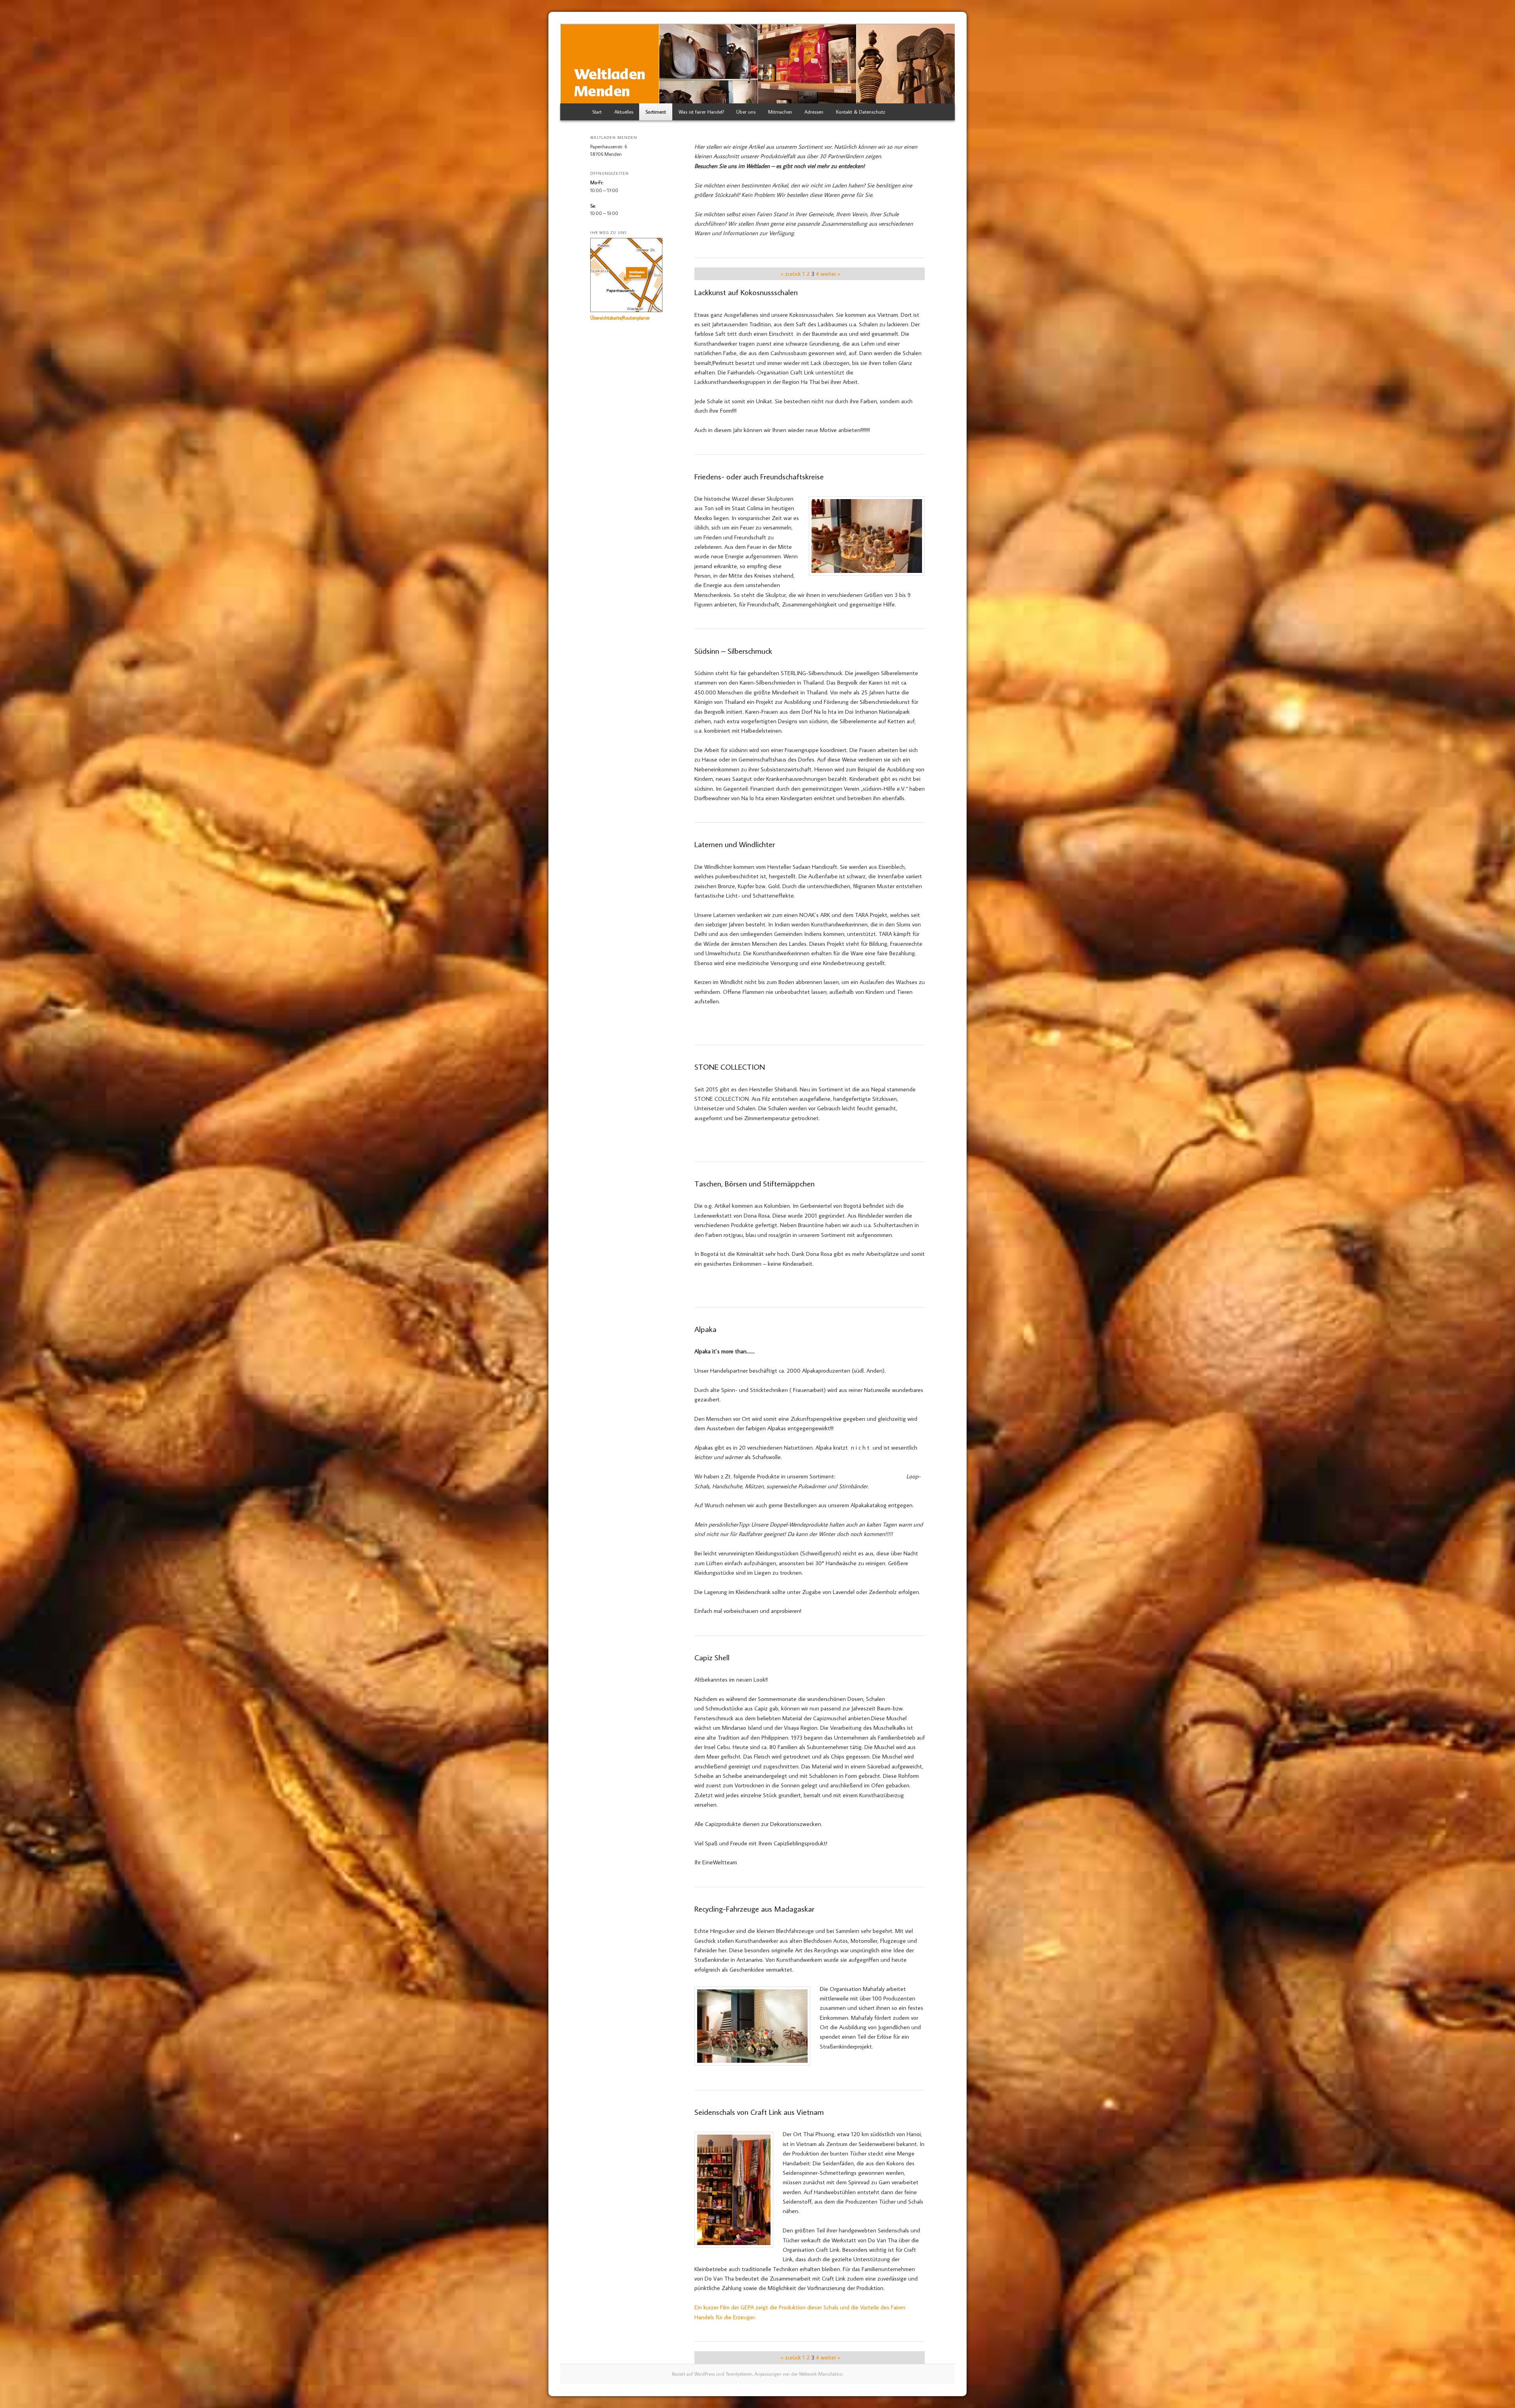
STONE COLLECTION (730, 1066)
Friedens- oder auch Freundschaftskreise (759, 476)
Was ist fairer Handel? (701, 112)
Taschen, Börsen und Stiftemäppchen (755, 1183)
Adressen (814, 112)
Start (597, 112)
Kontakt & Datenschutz (861, 112)
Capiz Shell (712, 1657)
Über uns (746, 112)
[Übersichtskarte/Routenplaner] (626, 310)
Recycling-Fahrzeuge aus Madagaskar (754, 1908)
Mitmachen (780, 112)
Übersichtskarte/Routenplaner (620, 318)
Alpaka (705, 1329)
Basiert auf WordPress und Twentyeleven (712, 2374)
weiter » (830, 274)
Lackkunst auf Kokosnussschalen (746, 292)
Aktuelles (624, 112)
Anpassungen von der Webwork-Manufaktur (799, 2374)
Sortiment (656, 112)
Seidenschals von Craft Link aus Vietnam (759, 2112)
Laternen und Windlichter (735, 844)
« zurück (791, 274)
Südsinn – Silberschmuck (733, 651)
